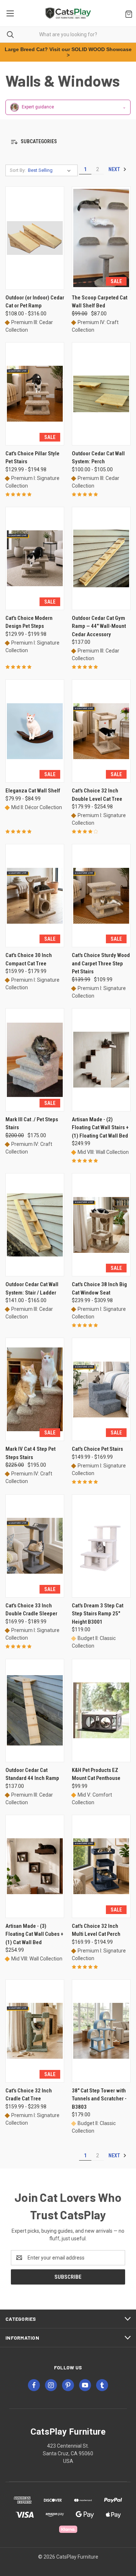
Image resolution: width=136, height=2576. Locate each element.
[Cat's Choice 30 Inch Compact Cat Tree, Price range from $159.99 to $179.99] (35, 896)
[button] (68, 142)
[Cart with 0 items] (127, 13)
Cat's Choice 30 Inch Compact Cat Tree (29, 959)
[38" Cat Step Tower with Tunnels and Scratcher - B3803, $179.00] (101, 2031)
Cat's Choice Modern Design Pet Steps (29, 622)
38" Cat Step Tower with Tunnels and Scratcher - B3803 (99, 2099)
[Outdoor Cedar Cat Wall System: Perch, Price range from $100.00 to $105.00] (101, 394)
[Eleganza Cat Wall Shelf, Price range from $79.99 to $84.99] (35, 731)
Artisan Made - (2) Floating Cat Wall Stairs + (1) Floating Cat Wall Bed (100, 1128)
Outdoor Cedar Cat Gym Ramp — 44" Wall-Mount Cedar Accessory (99, 626)
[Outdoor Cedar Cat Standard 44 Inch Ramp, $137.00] (35, 1711)
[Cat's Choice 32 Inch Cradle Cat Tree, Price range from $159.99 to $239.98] (35, 2031)
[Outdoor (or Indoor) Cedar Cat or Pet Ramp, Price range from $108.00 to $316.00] (35, 238)
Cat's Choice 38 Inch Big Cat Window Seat (99, 1289)
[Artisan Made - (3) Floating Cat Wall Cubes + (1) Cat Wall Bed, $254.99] (35, 1866)
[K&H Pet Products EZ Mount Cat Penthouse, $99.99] (101, 1711)
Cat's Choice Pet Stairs (97, 1449)
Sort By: (18, 170)
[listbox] (51, 170)
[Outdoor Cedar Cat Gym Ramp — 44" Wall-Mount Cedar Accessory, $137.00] (101, 558)
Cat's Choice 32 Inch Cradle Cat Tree (29, 2095)
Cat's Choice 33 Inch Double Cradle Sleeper (31, 1610)
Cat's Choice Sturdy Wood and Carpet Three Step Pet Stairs (101, 963)
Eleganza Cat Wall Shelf (33, 791)
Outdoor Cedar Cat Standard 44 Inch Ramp (32, 1774)
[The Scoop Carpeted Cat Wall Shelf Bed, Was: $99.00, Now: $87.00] (101, 238)
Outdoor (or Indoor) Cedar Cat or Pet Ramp (35, 302)
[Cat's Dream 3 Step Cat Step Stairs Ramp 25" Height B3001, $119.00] (101, 1546)
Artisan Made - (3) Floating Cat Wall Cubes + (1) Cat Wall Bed (34, 1934)
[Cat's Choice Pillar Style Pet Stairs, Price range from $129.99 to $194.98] (35, 394)
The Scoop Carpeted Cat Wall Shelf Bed (100, 302)
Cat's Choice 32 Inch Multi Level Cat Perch (96, 1930)
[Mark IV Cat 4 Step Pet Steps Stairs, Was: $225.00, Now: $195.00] (35, 1389)
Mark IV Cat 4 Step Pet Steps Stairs (30, 1453)
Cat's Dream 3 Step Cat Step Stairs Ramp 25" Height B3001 (98, 1614)
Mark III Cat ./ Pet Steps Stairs (32, 1124)
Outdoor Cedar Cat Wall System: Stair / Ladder (32, 1289)
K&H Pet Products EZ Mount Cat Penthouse (96, 1774)
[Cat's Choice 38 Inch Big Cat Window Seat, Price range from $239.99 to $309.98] (101, 1225)
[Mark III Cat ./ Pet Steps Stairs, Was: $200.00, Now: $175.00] (35, 1060)
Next (115, 169)
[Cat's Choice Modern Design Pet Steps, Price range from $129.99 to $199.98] (35, 558)
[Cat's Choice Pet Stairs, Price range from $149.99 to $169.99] (101, 1389)
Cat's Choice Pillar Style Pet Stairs (32, 458)
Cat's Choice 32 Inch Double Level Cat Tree (97, 795)
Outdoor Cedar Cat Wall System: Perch (98, 458)
